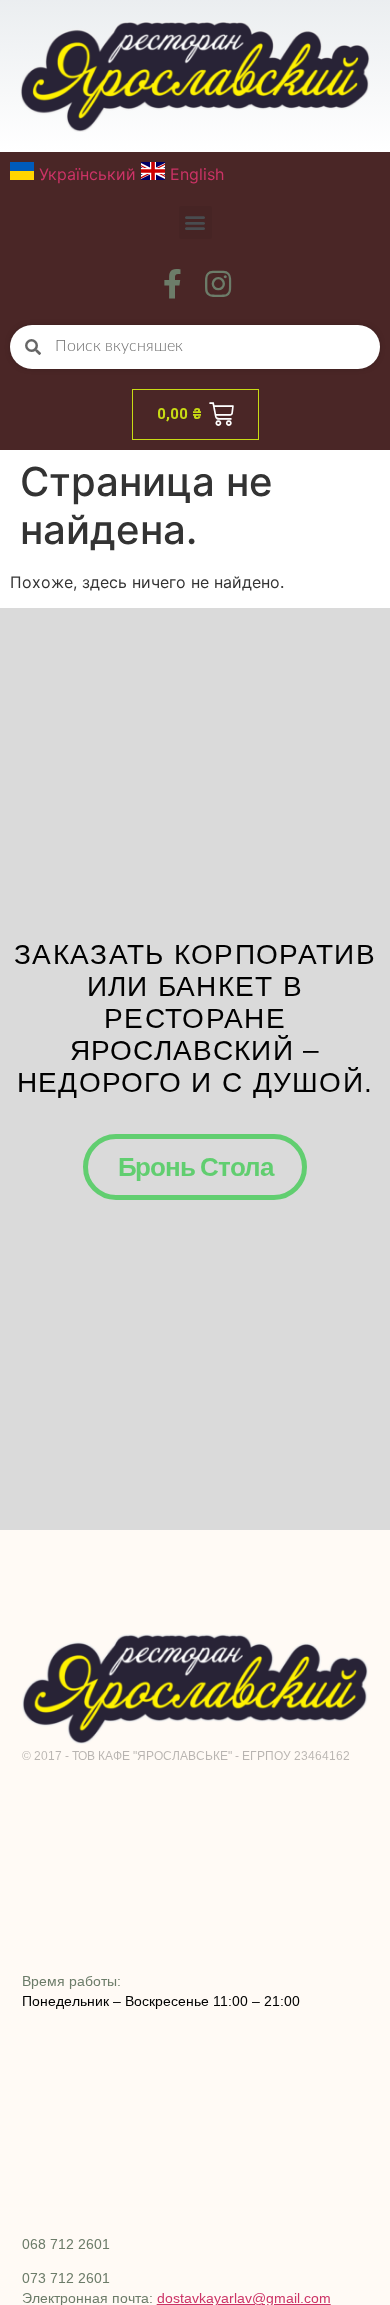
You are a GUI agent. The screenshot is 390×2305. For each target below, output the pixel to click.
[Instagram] (218, 284)
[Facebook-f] (173, 284)
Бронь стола (195, 1167)
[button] (195, 222)
